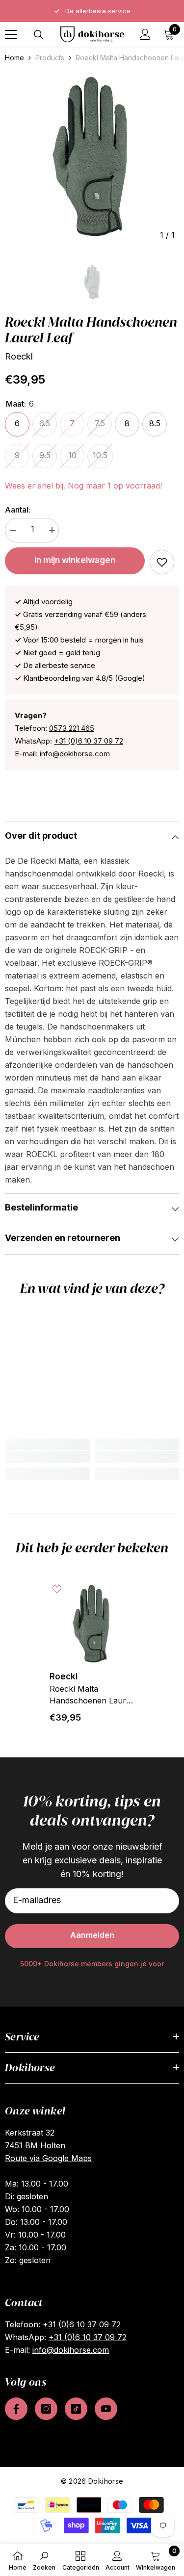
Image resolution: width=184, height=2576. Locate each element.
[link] (162, 562)
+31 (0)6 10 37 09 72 (89, 741)
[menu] (11, 34)
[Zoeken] (39, 35)
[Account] (145, 34)
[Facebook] (16, 2409)
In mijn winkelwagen (75, 560)
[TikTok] (76, 2409)
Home (14, 58)
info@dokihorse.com (75, 754)
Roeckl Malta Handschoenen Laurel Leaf (91, 1695)
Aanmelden (92, 1935)
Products (50, 58)
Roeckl (19, 356)
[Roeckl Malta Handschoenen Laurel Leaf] (92, 1624)
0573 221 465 (72, 728)
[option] (92, 11)
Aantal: (18, 510)
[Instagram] (46, 2409)
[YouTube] (106, 2409)
